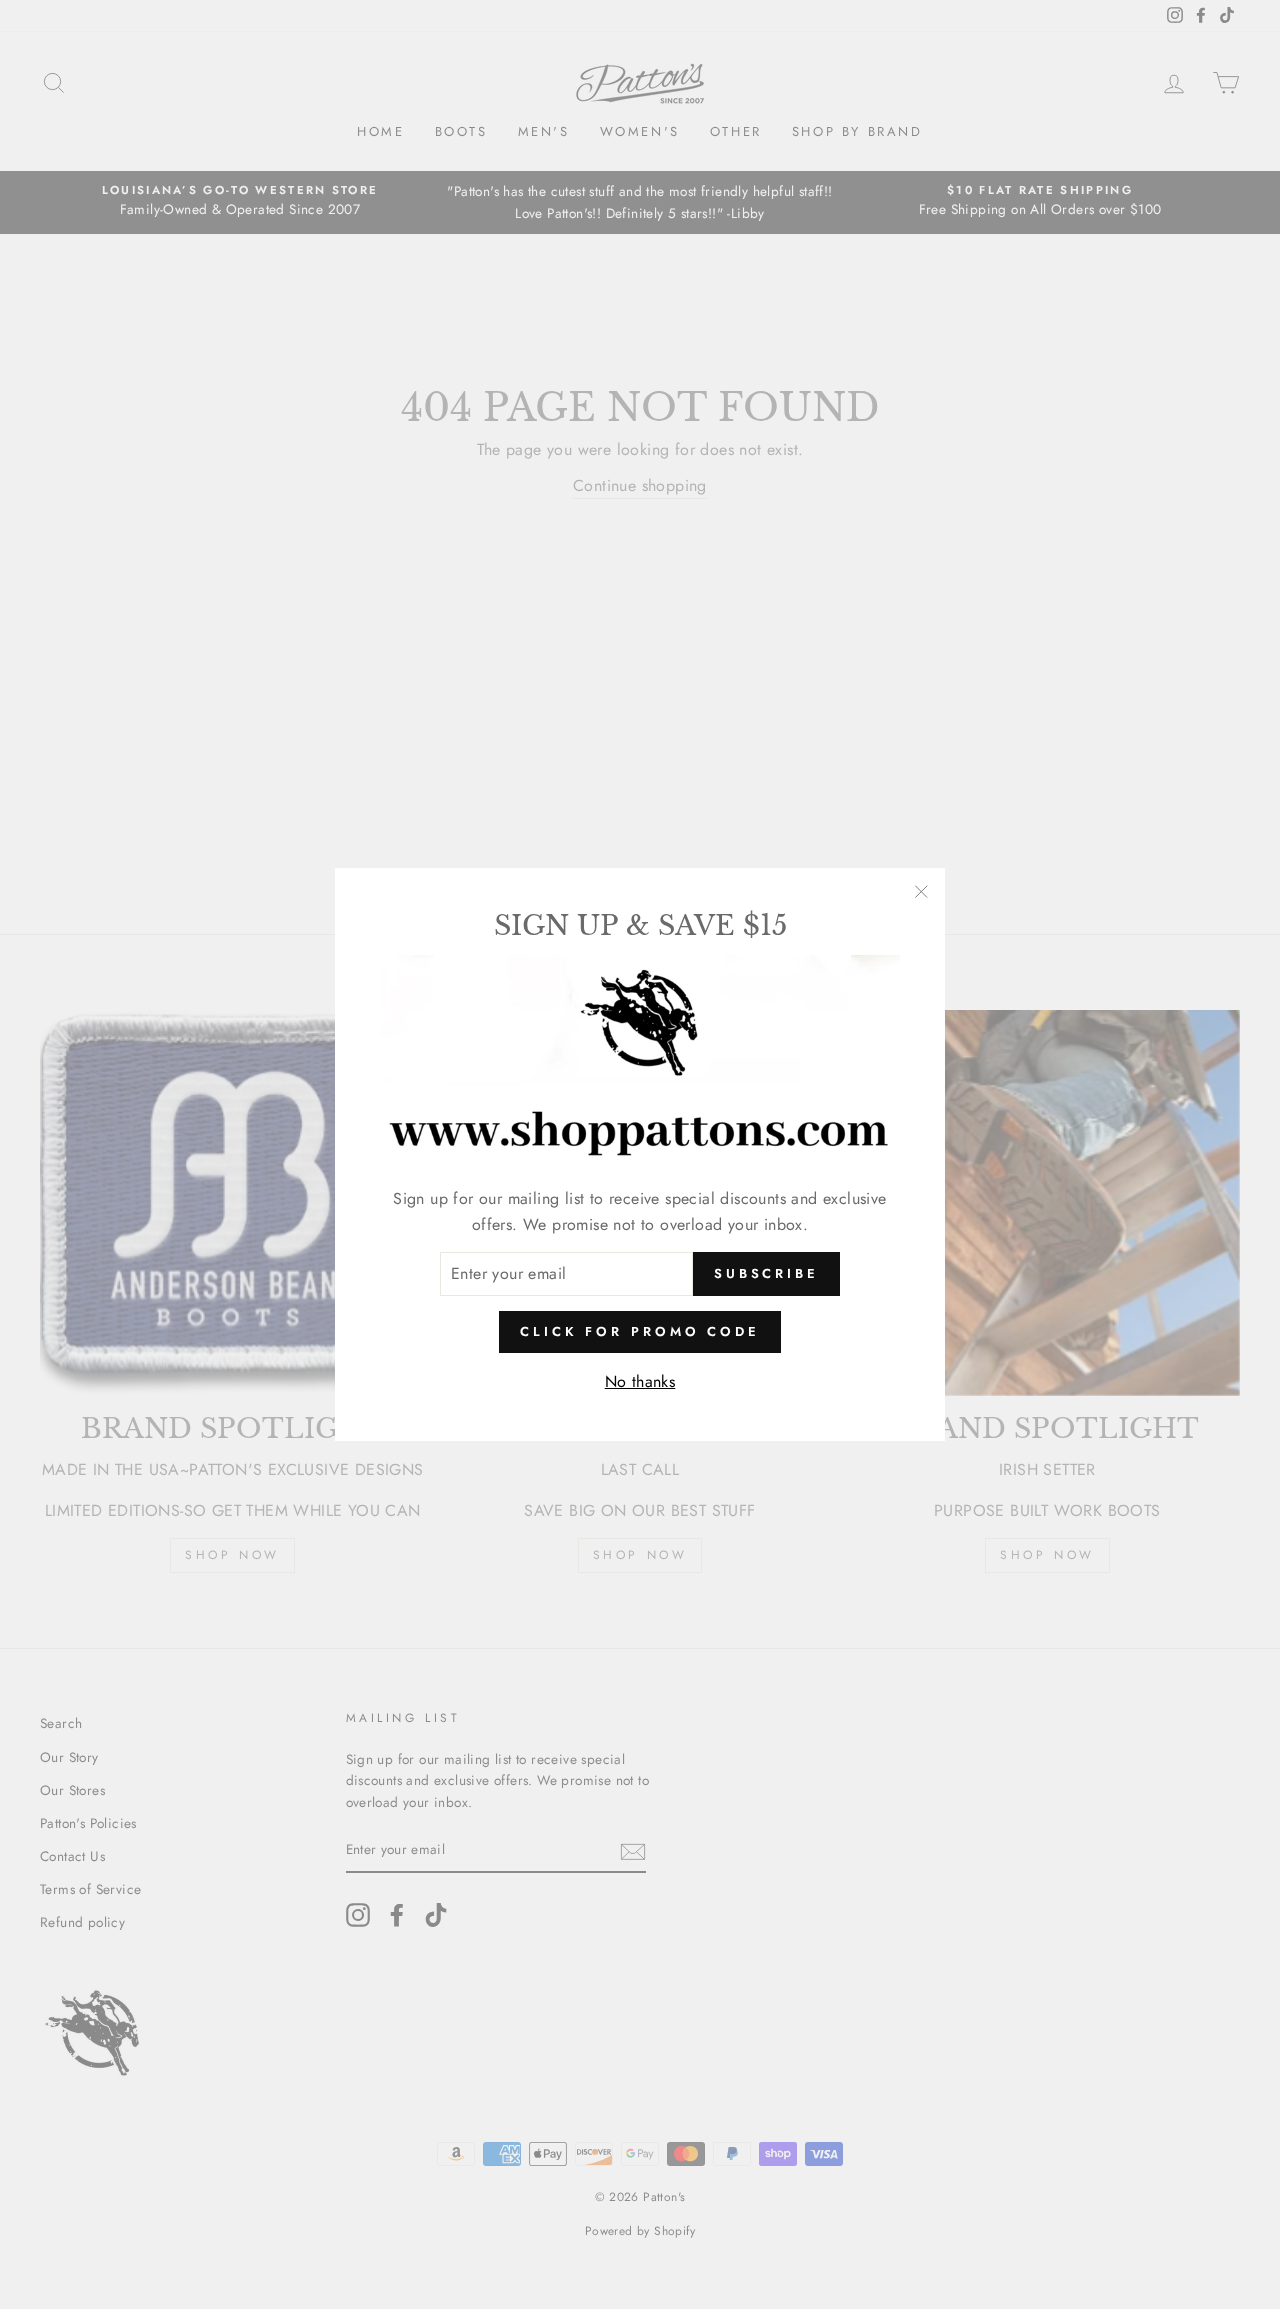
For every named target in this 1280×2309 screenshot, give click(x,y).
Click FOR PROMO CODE (640, 1331)
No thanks (640, 1381)
